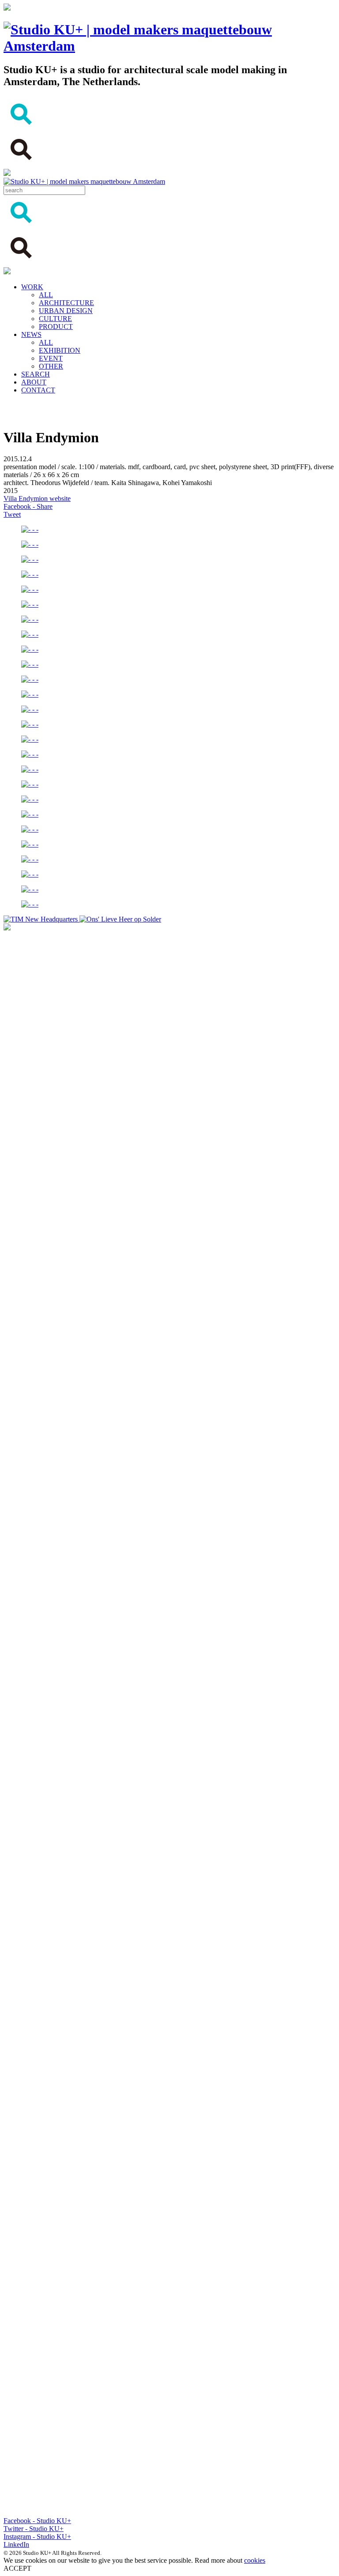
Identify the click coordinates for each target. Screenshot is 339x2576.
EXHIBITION (60, 350)
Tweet (12, 514)
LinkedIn (16, 2544)
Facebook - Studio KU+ (37, 2521)
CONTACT (38, 390)
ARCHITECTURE (66, 303)
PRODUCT (56, 327)
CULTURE (55, 319)
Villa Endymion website (37, 498)
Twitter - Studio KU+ (34, 2529)
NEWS (31, 334)
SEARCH (36, 374)
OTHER (51, 366)
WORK (32, 287)
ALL (46, 295)
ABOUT (34, 382)
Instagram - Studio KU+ (37, 2537)
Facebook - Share (28, 506)
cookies (255, 2560)
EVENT (51, 358)
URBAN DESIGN (66, 311)
